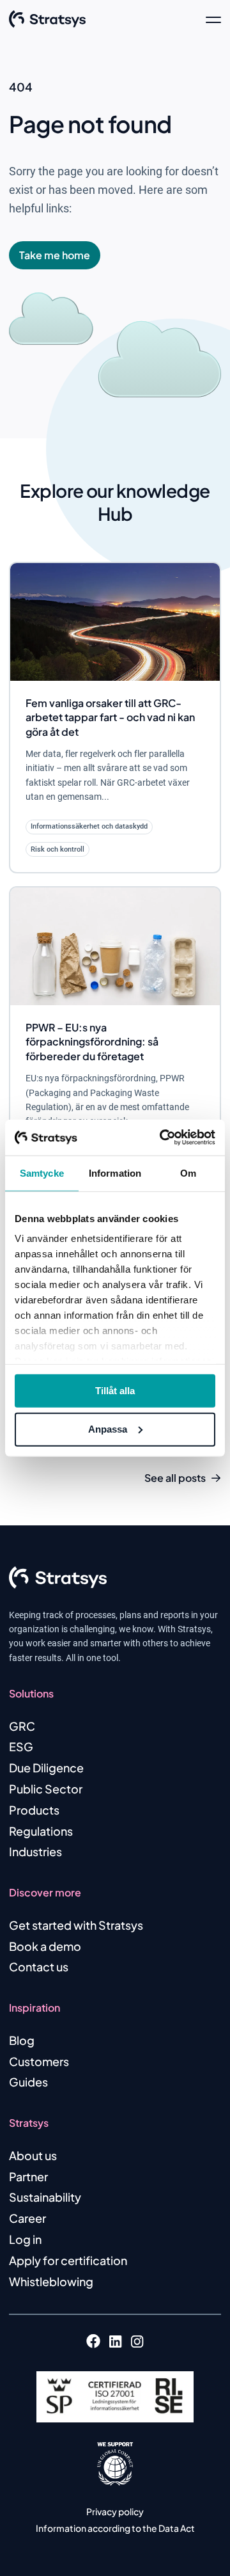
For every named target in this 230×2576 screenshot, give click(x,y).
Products (34, 1810)
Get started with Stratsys (76, 1925)
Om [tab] (188, 1173)
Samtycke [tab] (42, 1173)
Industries (35, 1851)
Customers (39, 2061)
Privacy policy (115, 2511)
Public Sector (46, 1789)
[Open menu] (213, 19)
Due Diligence (46, 1768)
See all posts (175, 1478)
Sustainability (45, 2197)
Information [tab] (115, 1173)
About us (33, 2155)
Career (27, 2218)
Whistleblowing (51, 2281)
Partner (28, 2176)
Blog (22, 2040)
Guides (28, 2082)
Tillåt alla (115, 1390)
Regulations (41, 1831)
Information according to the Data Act (115, 2528)
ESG (21, 1746)
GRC (22, 1726)
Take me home (55, 255)
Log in (25, 2239)
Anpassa (108, 1429)
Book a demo (45, 1946)
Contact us (39, 1967)
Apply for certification (68, 2260)
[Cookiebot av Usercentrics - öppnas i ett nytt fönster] (162, 1138)
